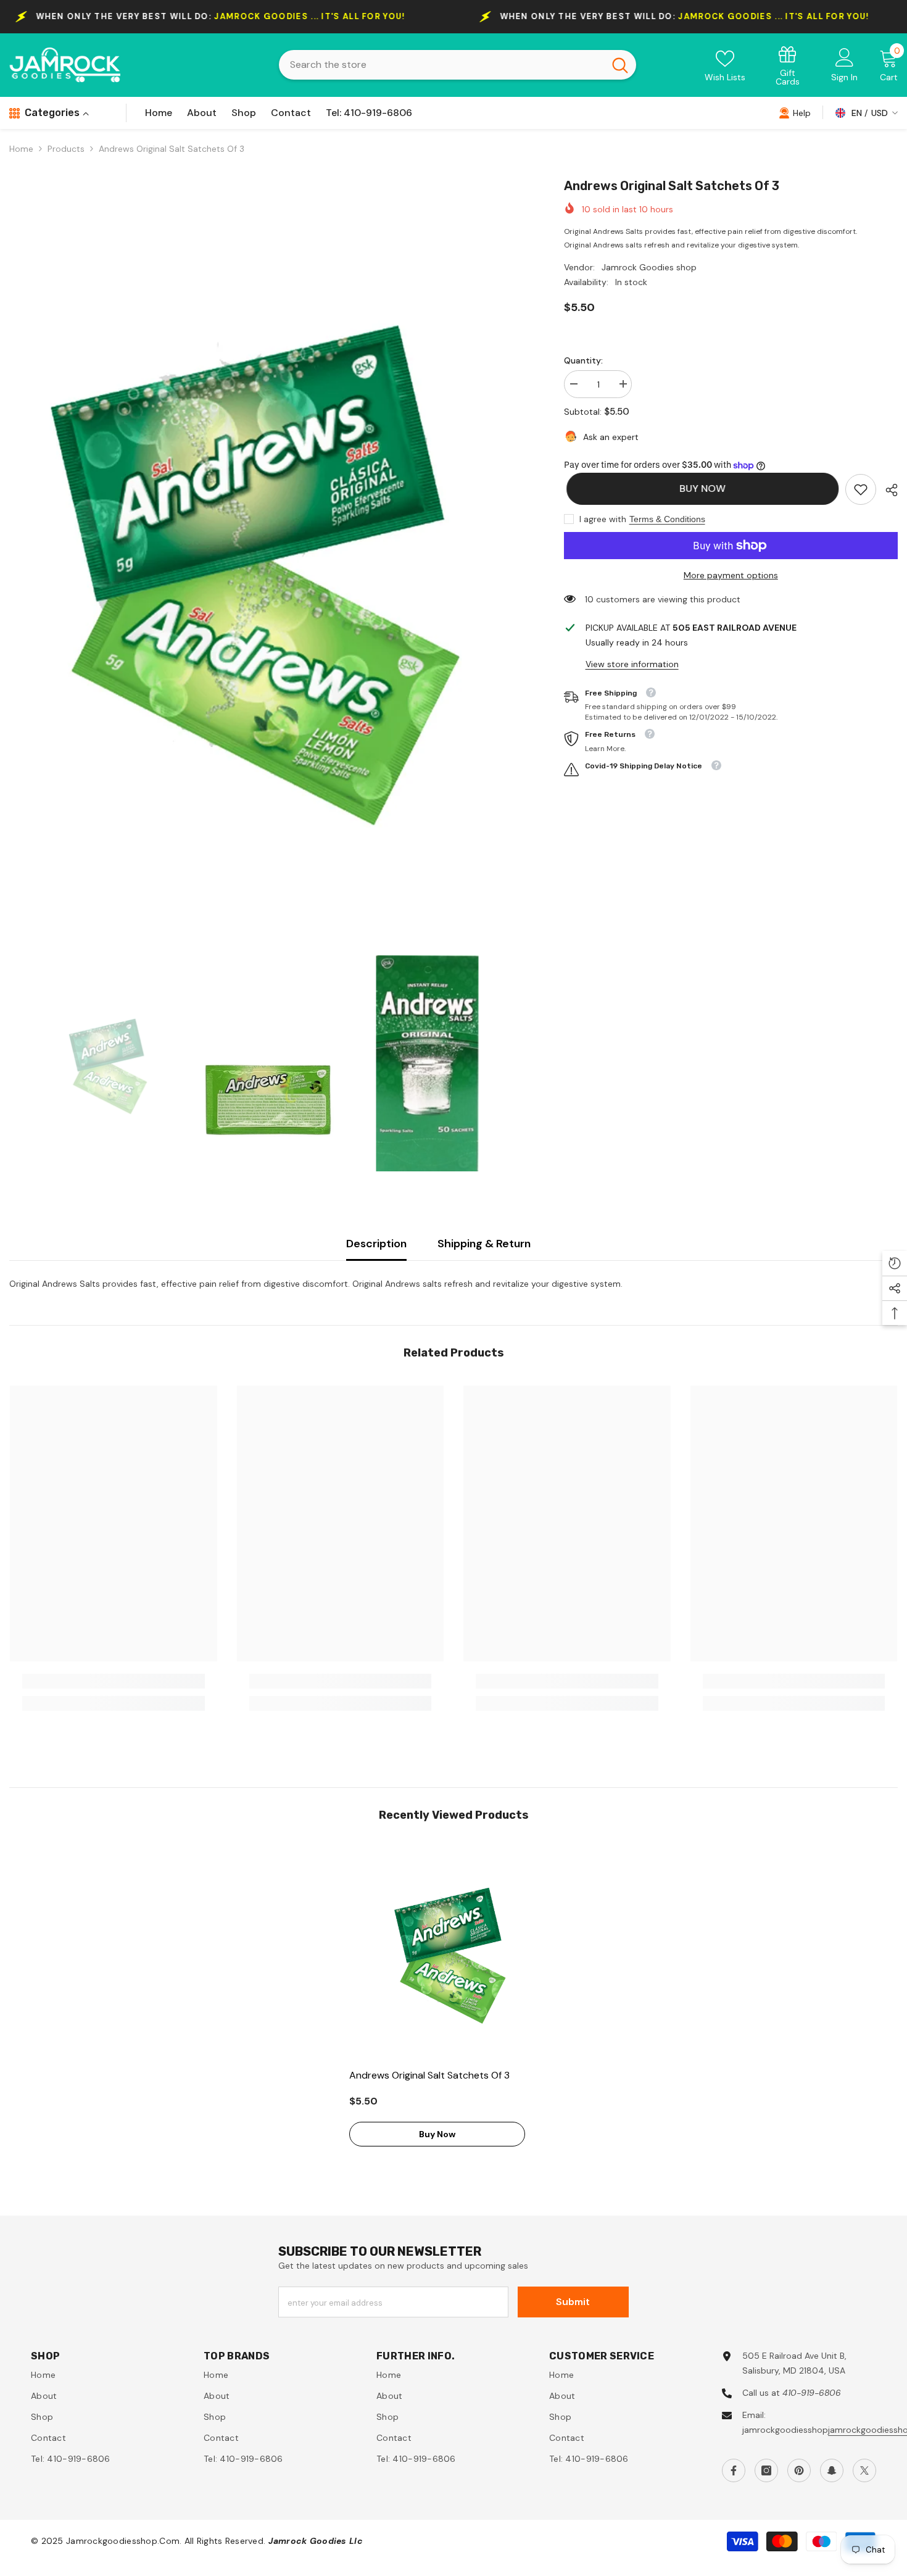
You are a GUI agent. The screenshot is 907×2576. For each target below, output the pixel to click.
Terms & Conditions (667, 519)
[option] (268, 560)
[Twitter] (864, 2470)
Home (21, 149)
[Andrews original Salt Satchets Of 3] (453, 1951)
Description (376, 1244)
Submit (573, 2302)
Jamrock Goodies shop (649, 267)
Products (66, 149)
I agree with (603, 519)
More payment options (731, 575)
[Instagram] (766, 2470)
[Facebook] (734, 2470)
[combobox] (441, 65)
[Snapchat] (832, 2470)
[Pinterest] (799, 2470)
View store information (632, 664)
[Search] (458, 65)
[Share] (887, 490)
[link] (788, 65)
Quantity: (583, 360)
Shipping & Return (484, 1244)
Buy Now (700, 488)
